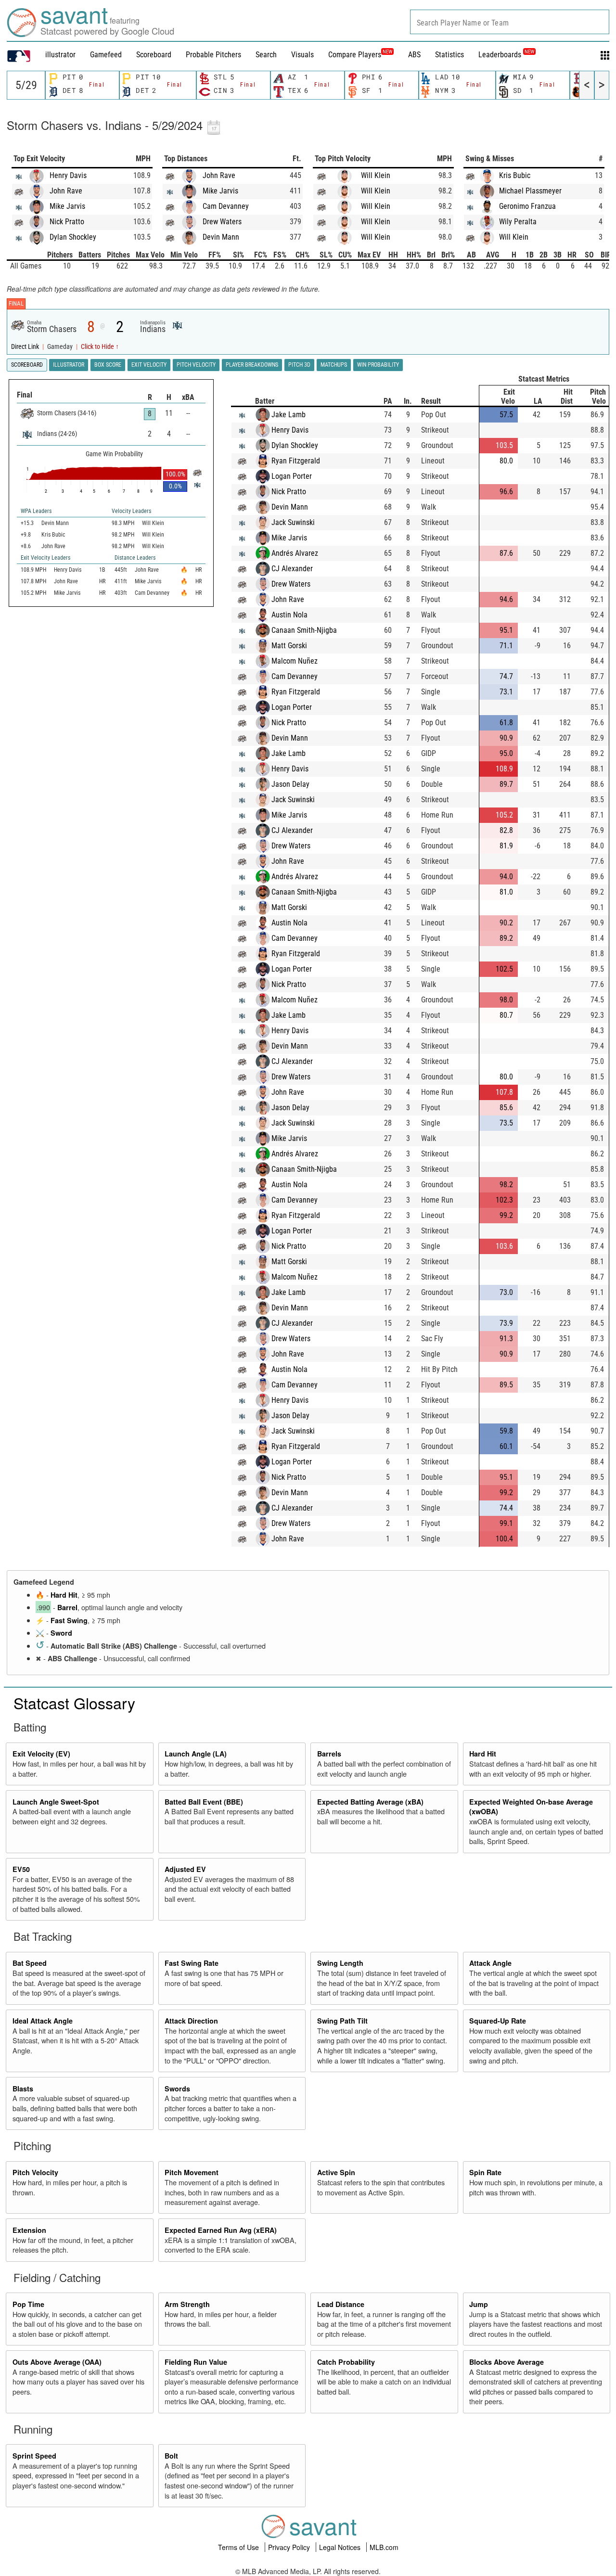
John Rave (66, 191)
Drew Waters (222, 222)
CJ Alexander (292, 569)
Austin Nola (289, 615)
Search (266, 55)
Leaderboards (506, 55)
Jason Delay (290, 784)
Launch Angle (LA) (196, 1754)
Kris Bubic (515, 175)
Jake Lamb (289, 415)
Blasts (23, 2089)
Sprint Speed (34, 2456)
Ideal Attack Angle (43, 2021)
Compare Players (355, 55)
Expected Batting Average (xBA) (370, 1802)
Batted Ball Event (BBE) (204, 1802)
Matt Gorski (289, 646)
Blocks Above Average (507, 2362)
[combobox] (510, 22)
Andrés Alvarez (295, 553)
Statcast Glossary (74, 1703)
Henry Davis (68, 175)
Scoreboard (154, 55)
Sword (61, 1633)
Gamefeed (106, 55)
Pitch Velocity (35, 2172)
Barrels (329, 1754)
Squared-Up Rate (498, 2021)
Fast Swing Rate (192, 1963)
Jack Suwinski (293, 522)
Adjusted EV (185, 1869)
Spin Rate (485, 2172)
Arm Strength (187, 2304)
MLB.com (384, 2547)
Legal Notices (341, 2547)
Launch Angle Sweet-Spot (56, 1802)
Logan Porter (292, 476)
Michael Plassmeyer (530, 191)
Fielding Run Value (196, 2362)
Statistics (449, 55)
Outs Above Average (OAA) (57, 2362)
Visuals (302, 55)
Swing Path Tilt (342, 2021)
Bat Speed (30, 1963)
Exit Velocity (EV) (41, 1754)
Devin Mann (221, 237)
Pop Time (28, 2304)
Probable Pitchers (213, 55)
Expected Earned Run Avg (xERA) (221, 2230)
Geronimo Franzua (527, 206)
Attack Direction (191, 2021)
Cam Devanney (226, 206)
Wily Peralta (518, 222)
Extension (29, 2230)
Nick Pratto (67, 222)
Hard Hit (64, 1595)
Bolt (171, 2456)
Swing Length (340, 1963)
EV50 (21, 1869)
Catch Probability (346, 2362)
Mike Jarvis (67, 206)
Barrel (67, 1607)
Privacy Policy (290, 2547)
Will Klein (376, 175)
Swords (177, 2089)
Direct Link (26, 347)
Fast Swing (69, 1620)
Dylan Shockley (73, 237)
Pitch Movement (192, 2172)
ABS (414, 55)
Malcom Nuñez (295, 661)
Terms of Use (239, 2547)
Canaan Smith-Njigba (304, 630)
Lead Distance (341, 2304)
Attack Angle (490, 1963)
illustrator (60, 55)
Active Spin (336, 2172)
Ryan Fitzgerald (296, 461)
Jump (479, 2304)
